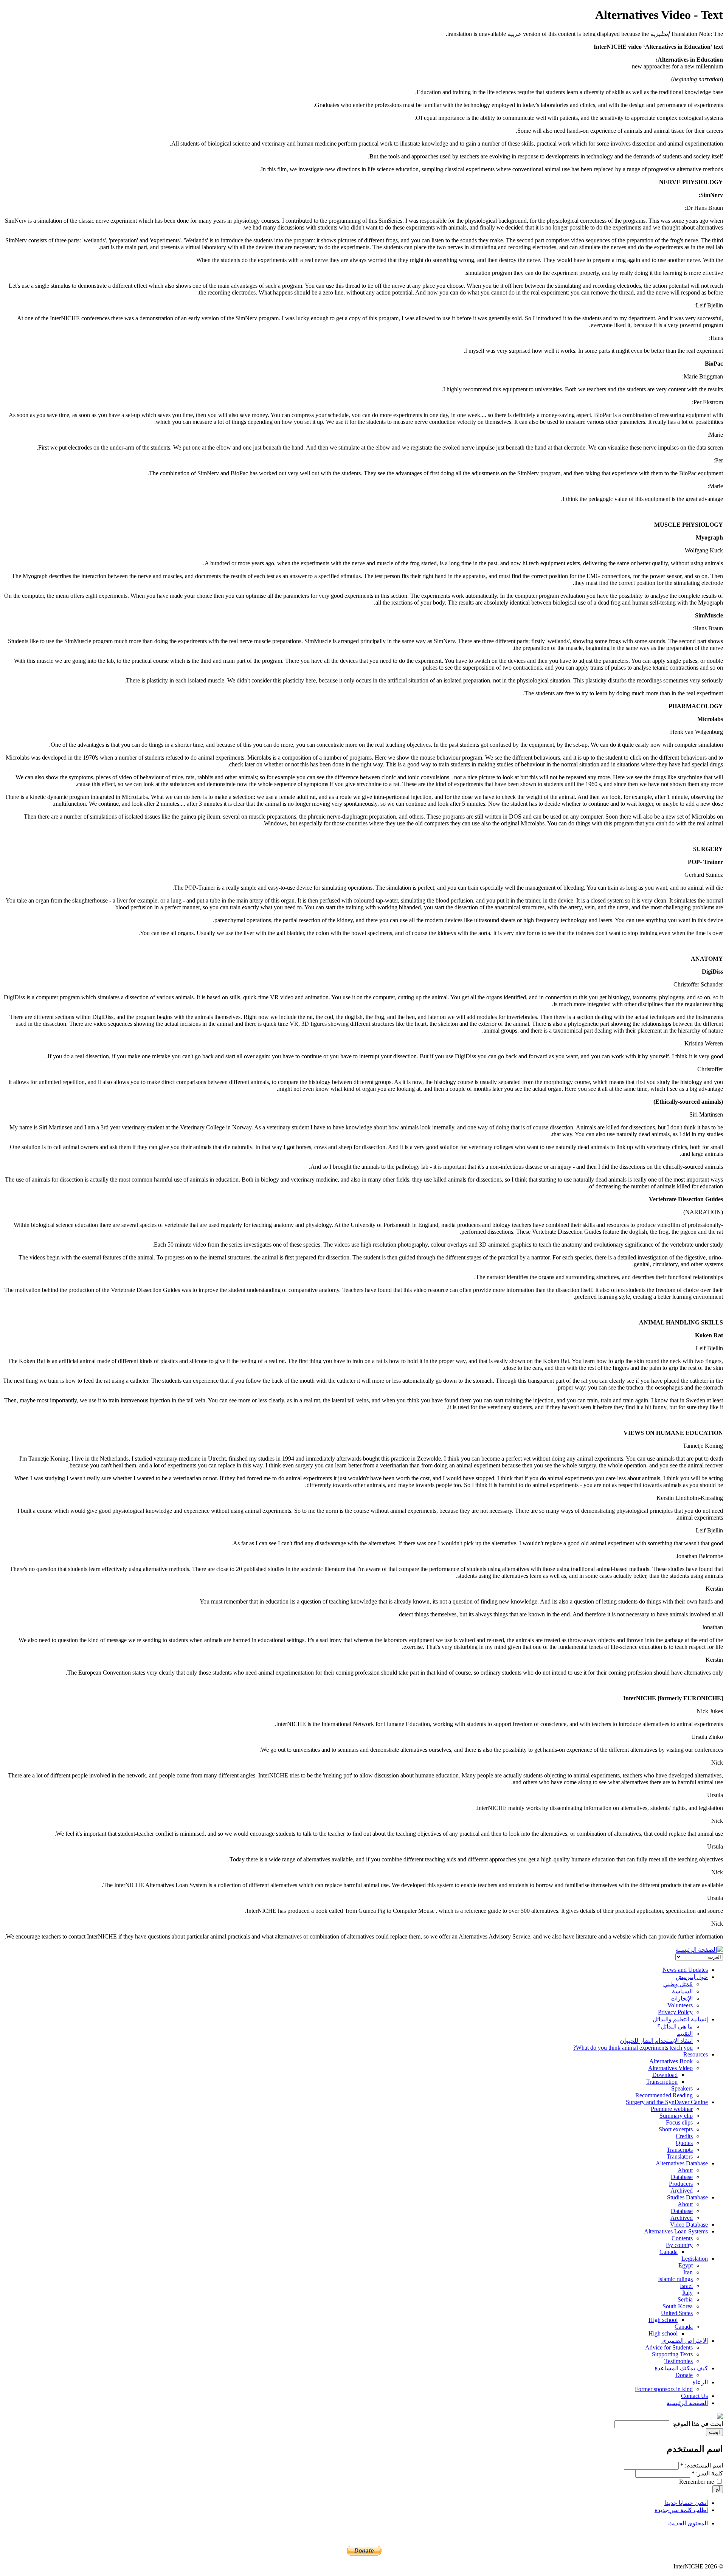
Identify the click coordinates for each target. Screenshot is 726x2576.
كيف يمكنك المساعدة (681, 2368)
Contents (682, 2238)
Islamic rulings (675, 2279)
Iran (688, 2272)
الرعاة (700, 2382)
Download (665, 2075)
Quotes (684, 2143)
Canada (669, 2252)
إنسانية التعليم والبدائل (680, 2019)
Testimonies (679, 2361)
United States (677, 2313)
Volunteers (680, 2005)
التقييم (685, 2034)
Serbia (685, 2299)
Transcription (662, 2082)
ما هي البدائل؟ (675, 2026)
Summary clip (676, 2116)
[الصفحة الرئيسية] (699, 1950)
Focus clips (679, 2122)
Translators (680, 2156)
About (685, 2170)
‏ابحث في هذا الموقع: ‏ (697, 2424)
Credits (684, 2136)
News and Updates (685, 1970)
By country (679, 2245)
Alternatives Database (682, 2163)
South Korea (678, 2306)
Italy (687, 2293)
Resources (696, 2054)
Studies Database (687, 2197)
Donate (684, 2375)
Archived (682, 2191)
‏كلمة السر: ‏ (707, 2473)
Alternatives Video (670, 2068)
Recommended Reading (664, 2095)
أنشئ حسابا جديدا (686, 2503)
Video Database (689, 2225)
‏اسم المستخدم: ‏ (702, 2465)
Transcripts (680, 2150)
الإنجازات (682, 1998)
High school (663, 2320)
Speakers (682, 2088)
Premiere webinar (672, 2109)
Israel (686, 2286)
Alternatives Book (671, 2061)
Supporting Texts (672, 2354)
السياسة (682, 1991)
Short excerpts (676, 2129)
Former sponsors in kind (664, 2389)
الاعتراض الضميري (685, 2341)
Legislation (695, 2259)
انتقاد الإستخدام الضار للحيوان (656, 2041)
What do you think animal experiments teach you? (633, 2048)
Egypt (686, 2265)
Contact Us (694, 2396)
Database (682, 2177)
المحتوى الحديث (688, 2523)
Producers (681, 2184)
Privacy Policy (675, 2012)
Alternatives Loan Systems (676, 2231)
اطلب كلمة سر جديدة (681, 2510)
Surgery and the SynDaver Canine (667, 2102)
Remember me (697, 2482)
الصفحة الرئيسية (687, 2403)
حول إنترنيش (692, 1977)
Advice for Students (669, 2347)
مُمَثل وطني (678, 1984)
